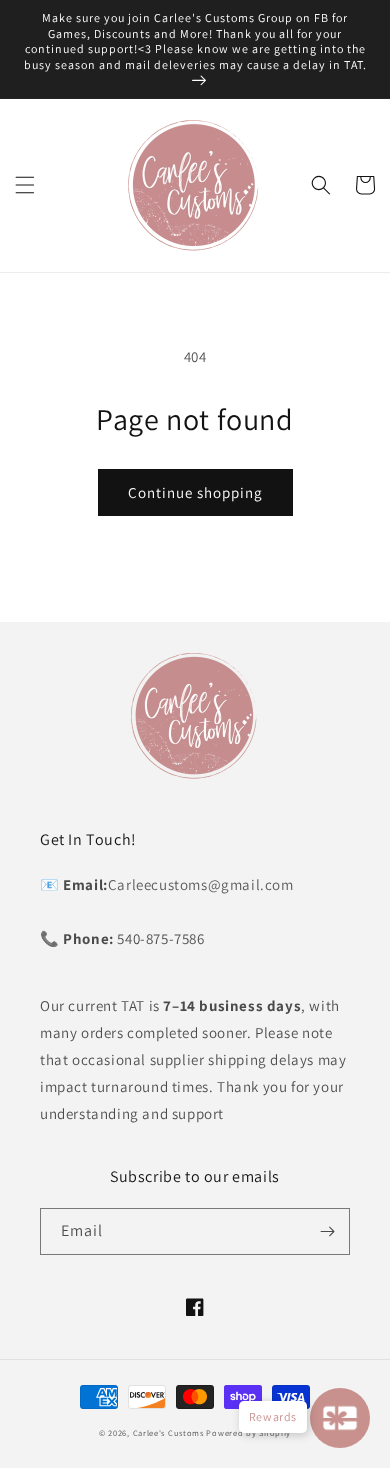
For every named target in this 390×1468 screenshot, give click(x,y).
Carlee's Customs (168, 1432)
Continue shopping (195, 492)
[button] (25, 185)
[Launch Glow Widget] (340, 1418)
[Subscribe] (327, 1231)
